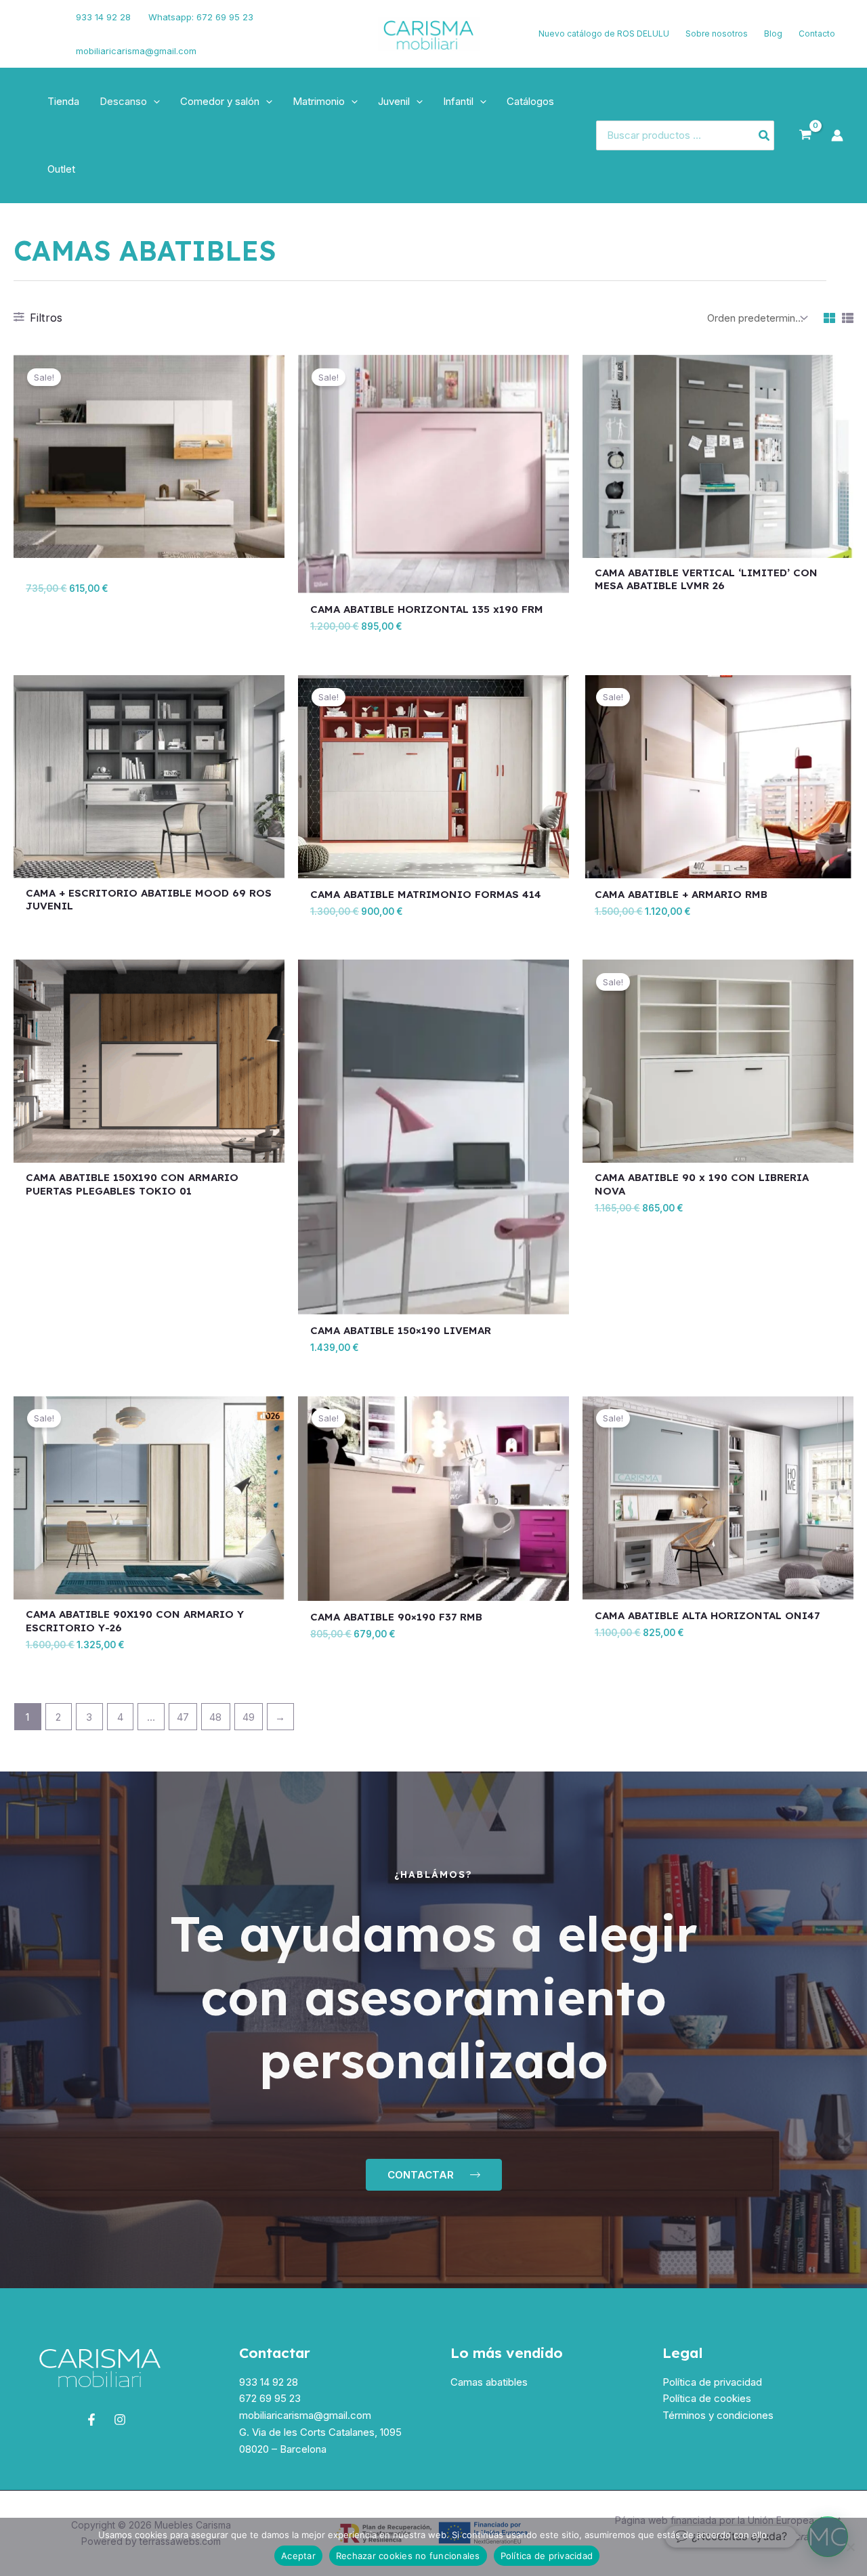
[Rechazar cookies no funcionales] (850, 2547)
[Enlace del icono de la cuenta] (837, 135)
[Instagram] (35, 43)
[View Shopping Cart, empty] (805, 135)
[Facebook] (30, 26)
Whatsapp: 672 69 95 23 (201, 17)
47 (183, 1717)
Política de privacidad (712, 2382)
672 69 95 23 (270, 2398)
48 (215, 1717)
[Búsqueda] (765, 136)
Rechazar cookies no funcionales (408, 2556)
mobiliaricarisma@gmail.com (136, 51)
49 (249, 1717)
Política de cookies (707, 2398)
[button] (153, 102)
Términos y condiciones (718, 2415)
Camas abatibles (489, 2382)
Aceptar (298, 2556)
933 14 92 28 (103, 17)
